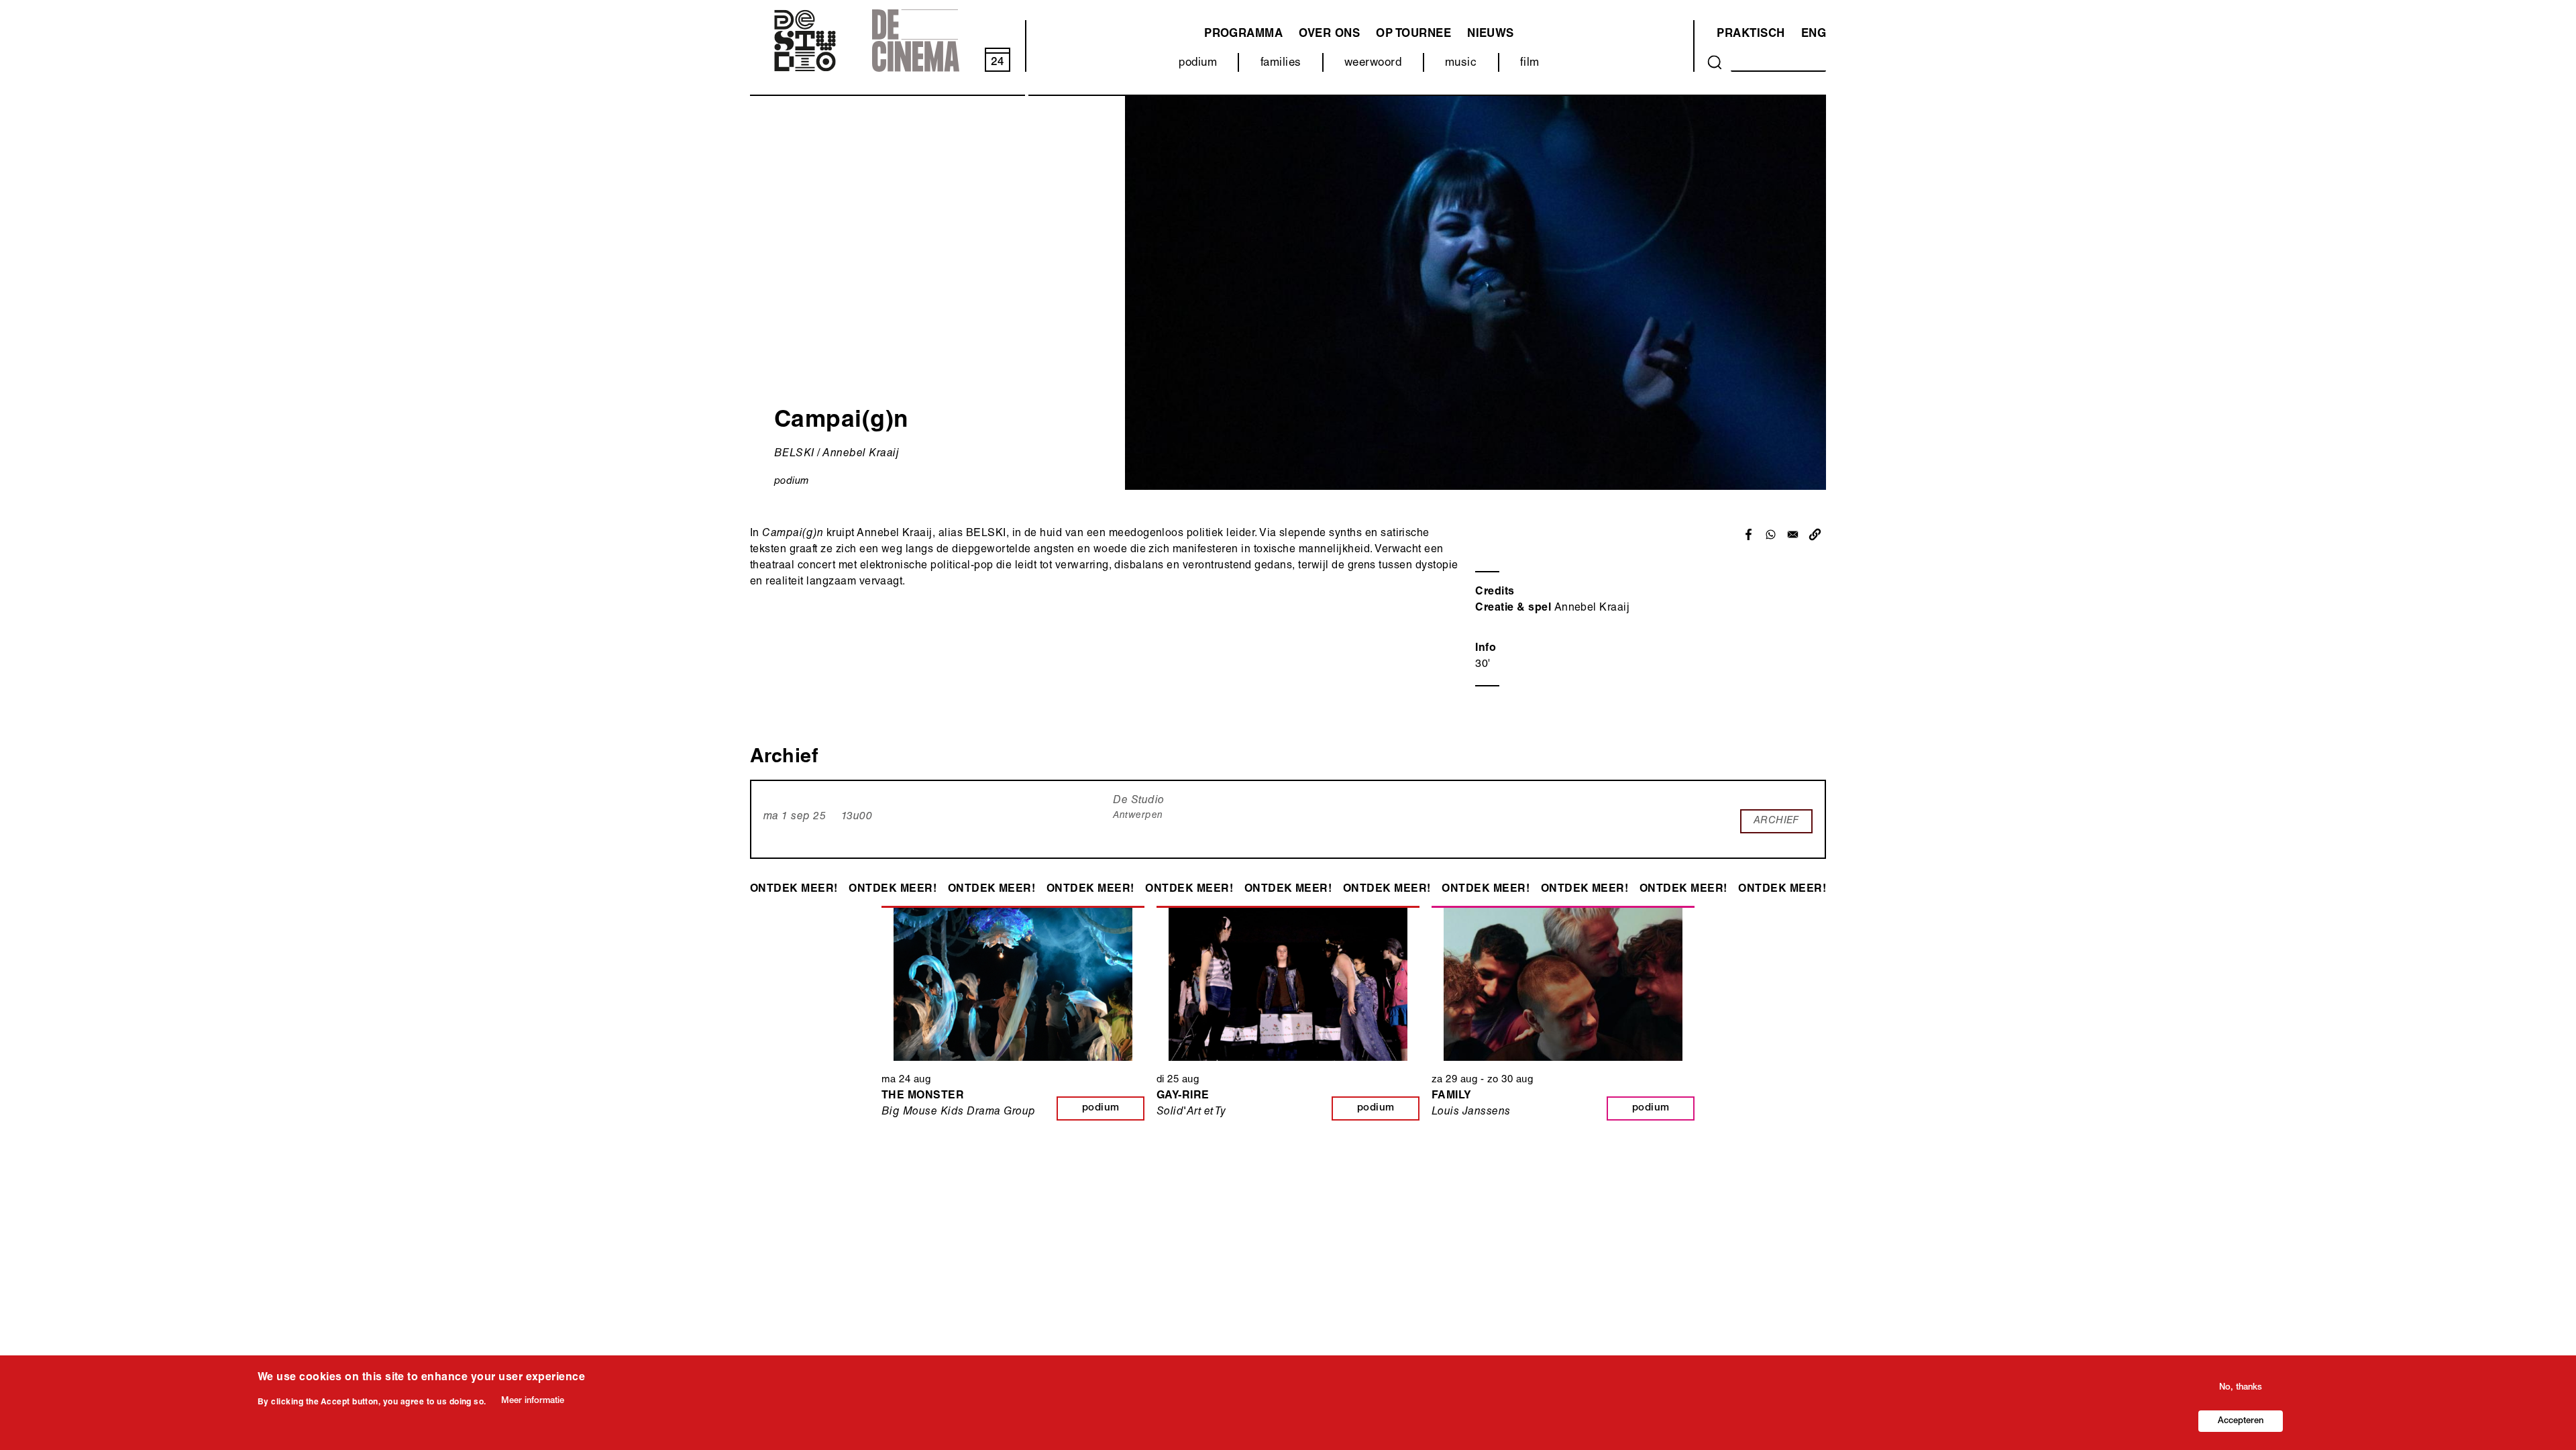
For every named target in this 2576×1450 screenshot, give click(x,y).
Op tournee (1413, 35)
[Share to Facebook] (1749, 534)
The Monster (923, 1096)
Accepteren (2241, 1421)
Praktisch (1751, 35)
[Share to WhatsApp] (1771, 534)
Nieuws (1491, 35)
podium (1198, 63)
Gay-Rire (1183, 1096)
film (1530, 63)
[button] (1815, 534)
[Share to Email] (1793, 534)
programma (1243, 35)
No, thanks (2241, 1388)
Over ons (1329, 35)
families (1281, 63)
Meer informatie (533, 1401)
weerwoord (1373, 63)
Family (1452, 1096)
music (1461, 63)
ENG (1814, 35)
